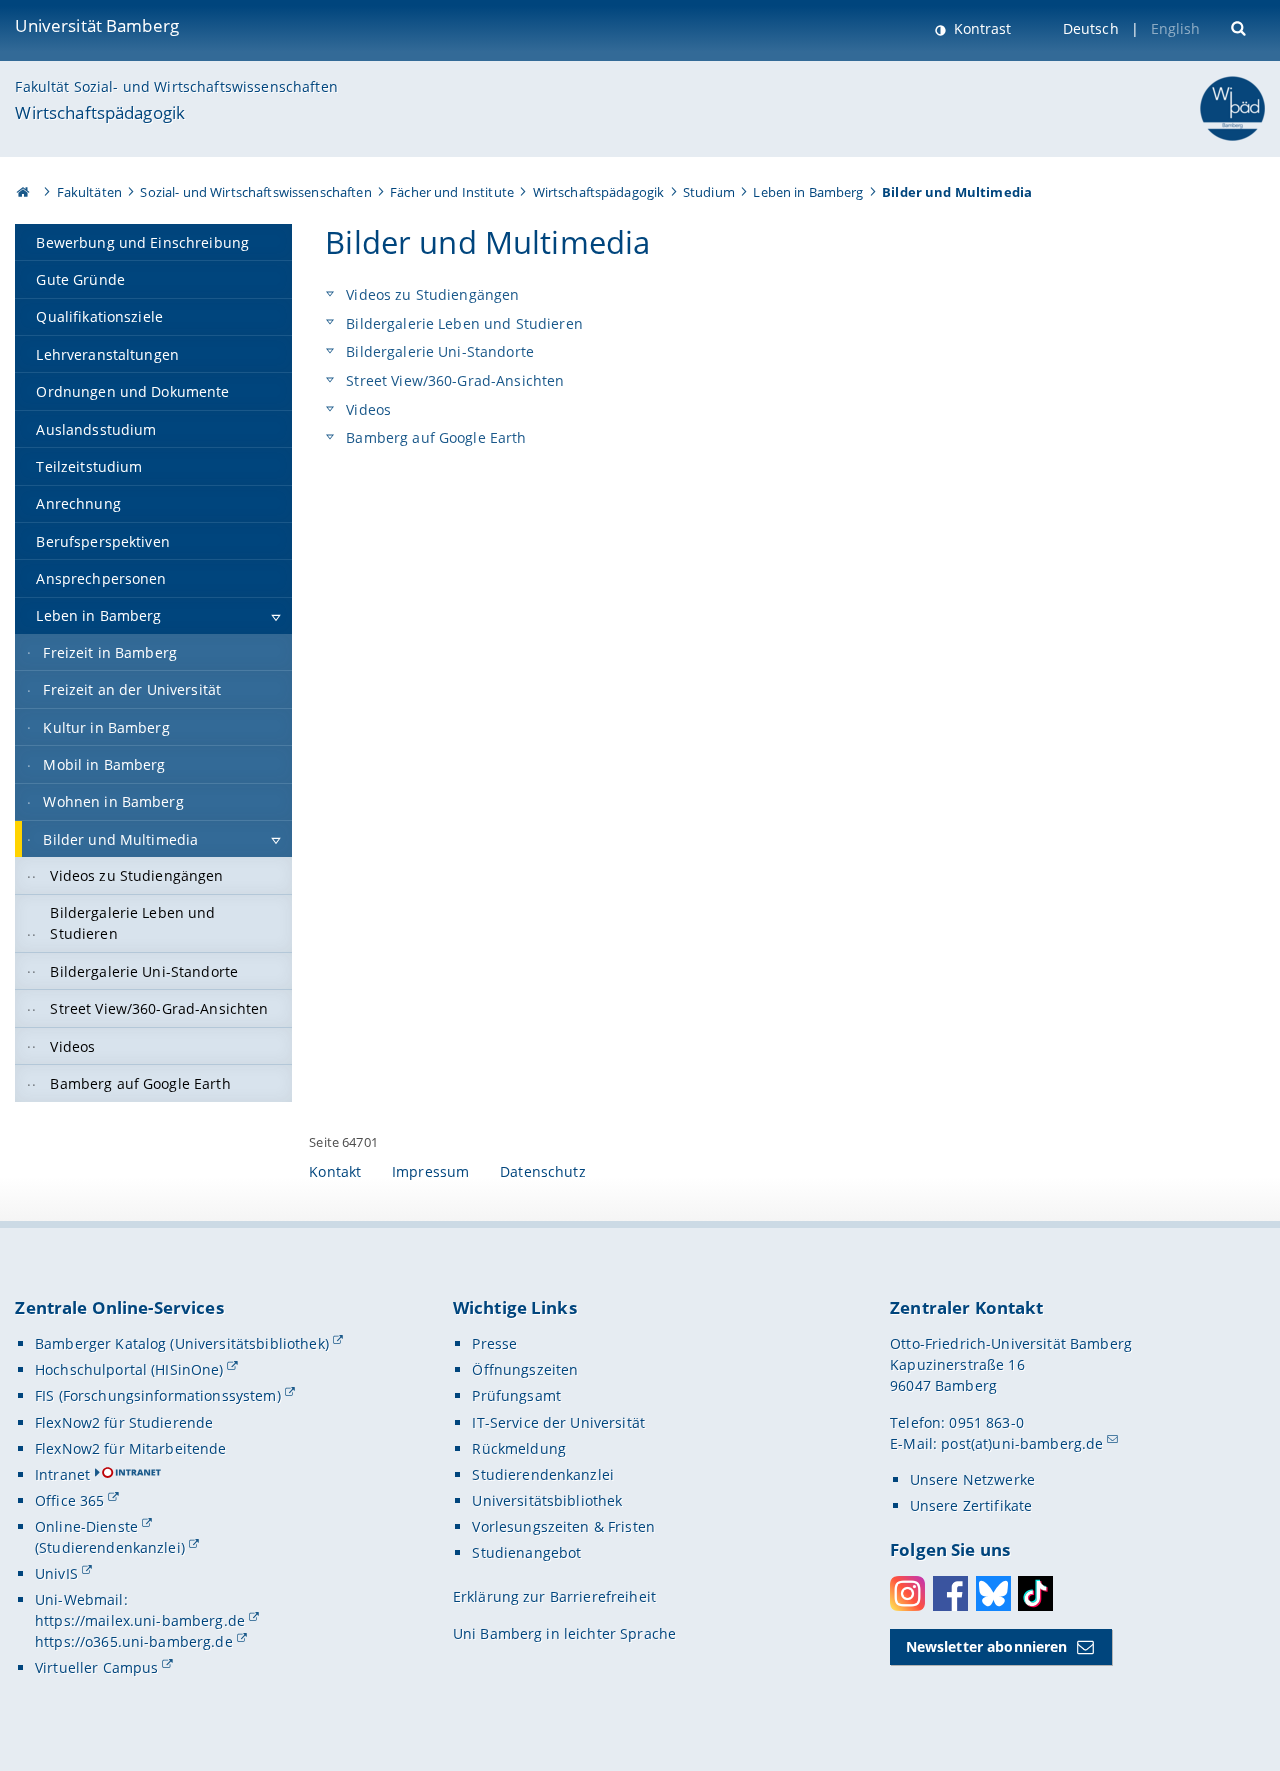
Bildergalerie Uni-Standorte (438, 351)
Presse (494, 1343)
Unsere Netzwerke (972, 1479)
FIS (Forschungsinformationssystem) (158, 1395)
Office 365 (69, 1500)
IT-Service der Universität (558, 1422)
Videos (366, 409)
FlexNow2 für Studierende (124, 1422)
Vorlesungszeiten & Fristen (563, 1526)
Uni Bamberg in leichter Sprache (564, 1633)
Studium (709, 192)
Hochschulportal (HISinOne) (129, 1369)
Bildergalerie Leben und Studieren (462, 323)
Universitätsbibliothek (547, 1500)
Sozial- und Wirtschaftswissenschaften (255, 192)
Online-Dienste (86, 1526)
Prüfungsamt (516, 1395)
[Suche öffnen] (1240, 26)
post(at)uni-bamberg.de (1022, 1443)
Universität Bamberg (97, 25)
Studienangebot (526, 1552)
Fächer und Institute (452, 192)
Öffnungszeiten (525, 1369)
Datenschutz (543, 1171)
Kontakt (335, 1171)
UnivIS (56, 1573)
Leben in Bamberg (808, 192)
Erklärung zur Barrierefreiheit (554, 1596)
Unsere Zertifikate (971, 1505)
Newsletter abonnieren (987, 1646)
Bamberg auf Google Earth (434, 437)
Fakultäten (89, 192)
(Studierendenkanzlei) (110, 1547)
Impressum (430, 1171)
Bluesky (993, 1593)
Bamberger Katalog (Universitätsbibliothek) (182, 1343)
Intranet (62, 1474)
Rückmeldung (519, 1448)
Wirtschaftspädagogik (100, 112)
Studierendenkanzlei (543, 1474)
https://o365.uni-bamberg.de (134, 1641)
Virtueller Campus (96, 1667)
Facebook (950, 1593)
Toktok (1035, 1593)
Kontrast (980, 28)
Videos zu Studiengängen (430, 294)
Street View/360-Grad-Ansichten (453, 380)
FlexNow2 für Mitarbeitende (131, 1448)
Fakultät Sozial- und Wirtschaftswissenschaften (176, 86)
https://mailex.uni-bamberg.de (140, 1620)
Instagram (907, 1593)
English (1176, 28)
